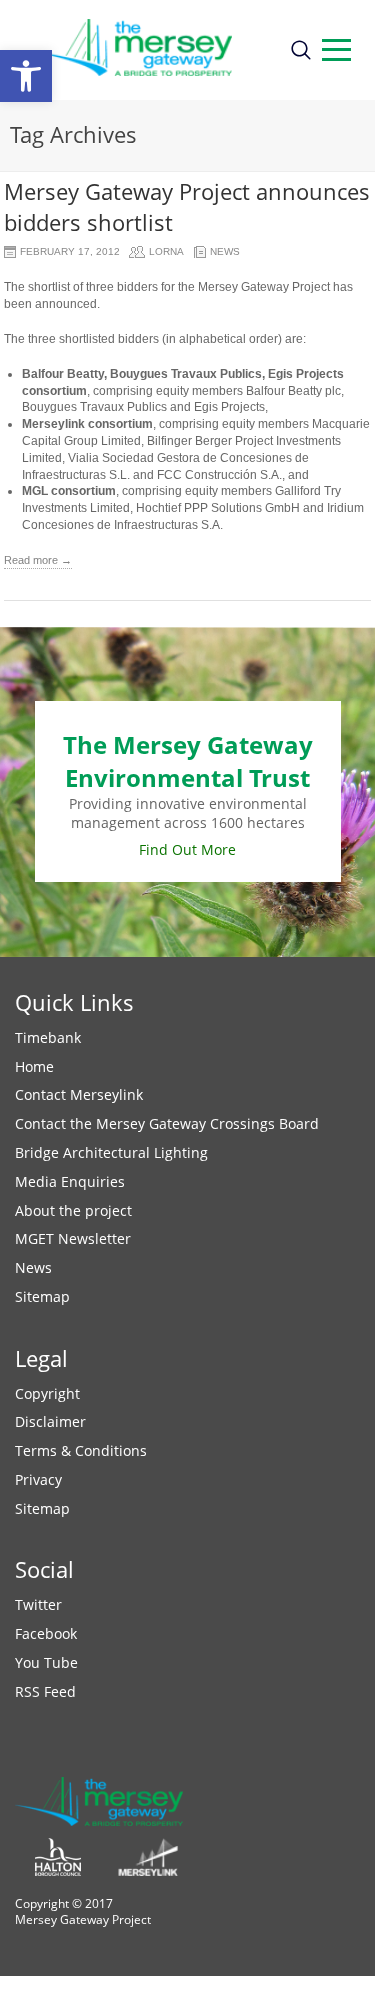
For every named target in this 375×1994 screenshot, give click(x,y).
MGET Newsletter (73, 1238)
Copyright (47, 1393)
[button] (26, 76)
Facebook (46, 1633)
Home (34, 1066)
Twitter (38, 1604)
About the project (73, 1210)
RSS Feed (45, 1691)
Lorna (166, 251)
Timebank (48, 1037)
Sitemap (42, 1296)
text (336, 50)
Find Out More (187, 849)
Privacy (38, 1479)
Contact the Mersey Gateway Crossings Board (167, 1123)
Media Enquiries (70, 1181)
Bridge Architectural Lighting (111, 1152)
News (225, 251)
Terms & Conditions (81, 1450)
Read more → (38, 560)
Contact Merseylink (79, 1094)
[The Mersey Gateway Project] (144, 50)
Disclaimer (50, 1421)
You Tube (46, 1662)
